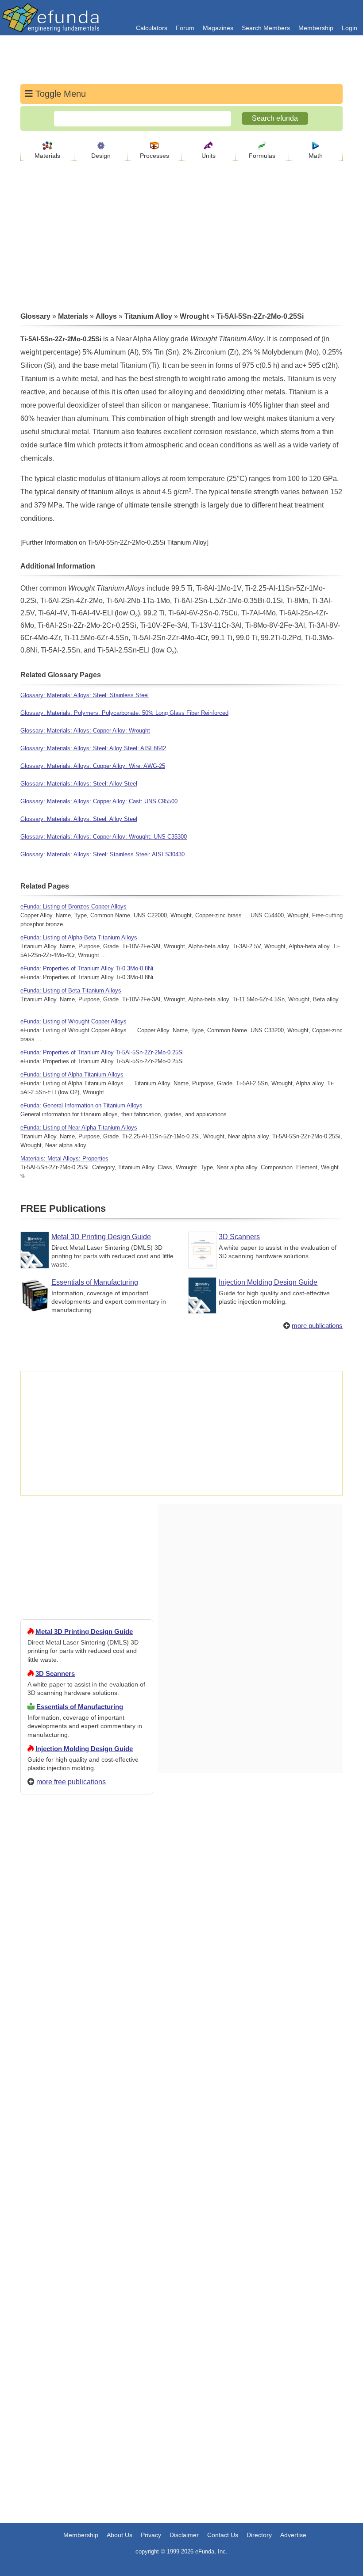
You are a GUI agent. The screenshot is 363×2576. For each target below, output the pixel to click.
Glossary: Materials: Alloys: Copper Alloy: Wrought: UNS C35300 (104, 837)
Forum (185, 28)
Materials (47, 156)
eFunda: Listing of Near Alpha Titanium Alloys (79, 1128)
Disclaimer (184, 2535)
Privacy (151, 2535)
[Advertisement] (87, 2121)
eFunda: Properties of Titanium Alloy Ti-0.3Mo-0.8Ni (87, 968)
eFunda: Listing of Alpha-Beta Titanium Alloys (79, 937)
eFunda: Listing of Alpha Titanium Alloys (72, 1074)
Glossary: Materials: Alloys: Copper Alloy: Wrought (85, 731)
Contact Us (223, 2535)
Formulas (262, 156)
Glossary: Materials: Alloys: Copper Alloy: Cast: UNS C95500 (99, 801)
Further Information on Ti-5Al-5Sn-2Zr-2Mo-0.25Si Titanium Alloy (114, 542)
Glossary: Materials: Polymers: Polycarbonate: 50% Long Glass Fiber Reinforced (124, 713)
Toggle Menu (59, 94)
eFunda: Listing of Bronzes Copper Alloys (73, 906)
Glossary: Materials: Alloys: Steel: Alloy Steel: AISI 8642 (93, 748)
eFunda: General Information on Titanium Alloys (81, 1105)
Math (316, 156)
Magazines (218, 28)
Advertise (293, 2535)
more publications (317, 1326)
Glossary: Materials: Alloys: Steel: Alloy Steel (79, 784)
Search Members (266, 28)
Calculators (152, 28)
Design (101, 156)
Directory (259, 2535)
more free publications (71, 1782)
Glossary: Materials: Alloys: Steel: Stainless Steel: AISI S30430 (102, 854)
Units (209, 156)
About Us (120, 2535)
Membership (316, 28)
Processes (154, 156)
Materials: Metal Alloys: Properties (64, 1158)
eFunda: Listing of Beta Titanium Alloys (71, 990)
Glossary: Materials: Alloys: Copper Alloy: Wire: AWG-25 (93, 766)
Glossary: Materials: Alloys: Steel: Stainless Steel (85, 695)
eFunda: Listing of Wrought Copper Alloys (73, 1021)
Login (349, 28)
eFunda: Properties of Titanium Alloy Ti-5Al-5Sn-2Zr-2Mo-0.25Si (102, 1052)
